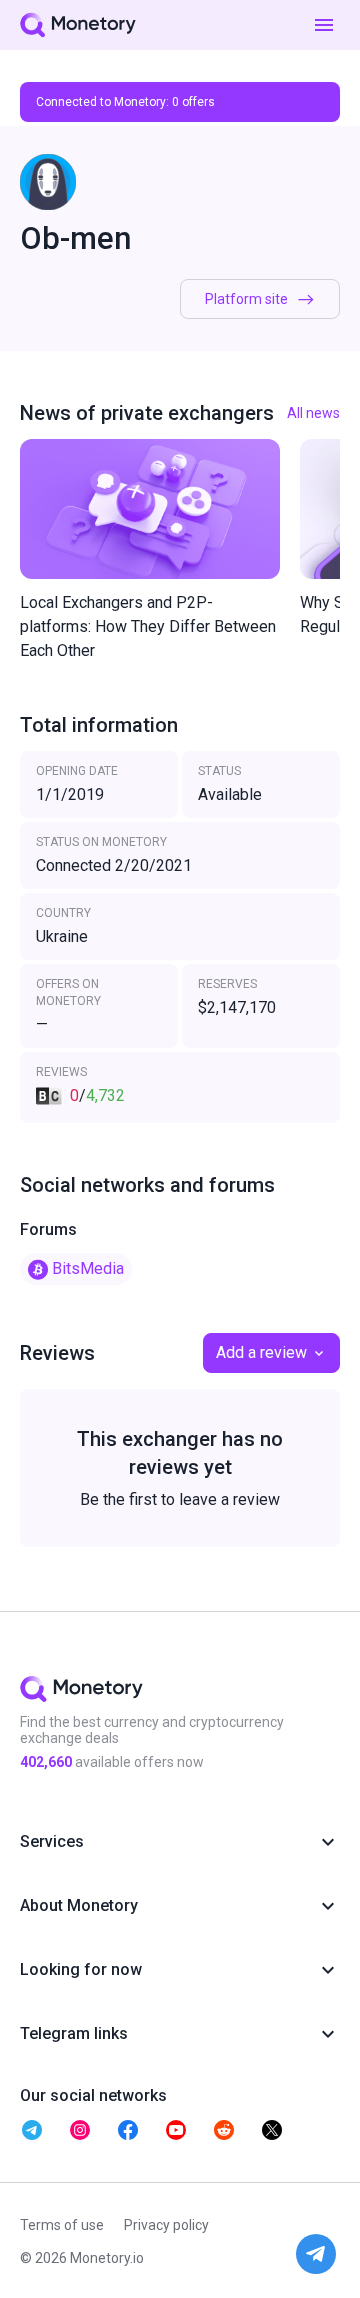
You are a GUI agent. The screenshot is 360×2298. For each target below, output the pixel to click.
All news (313, 413)
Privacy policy (166, 2225)
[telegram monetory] (32, 2130)
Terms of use (62, 2225)
